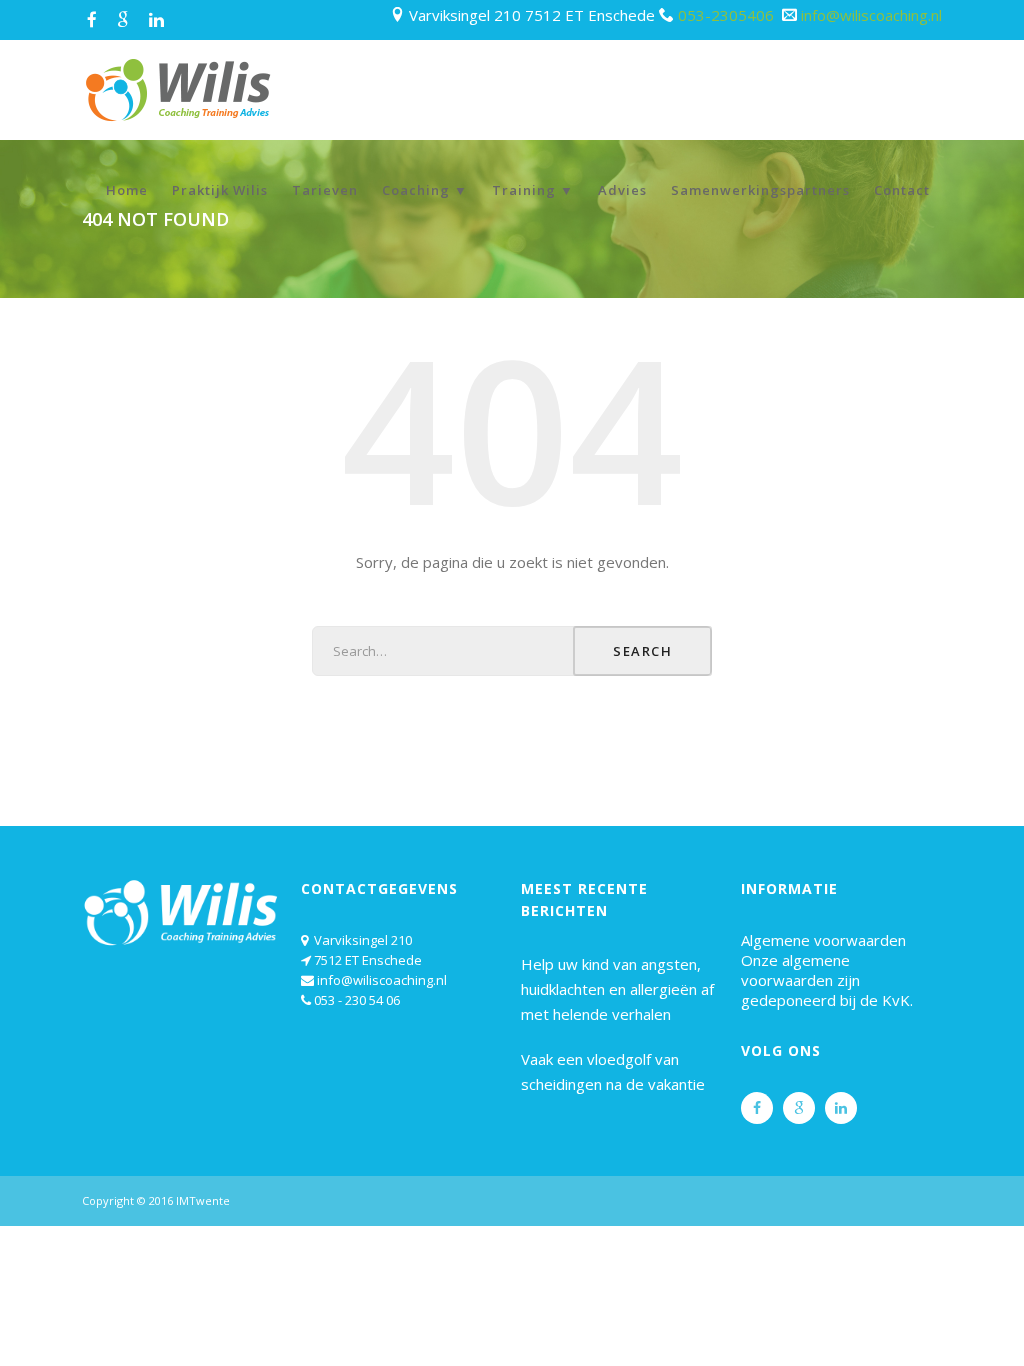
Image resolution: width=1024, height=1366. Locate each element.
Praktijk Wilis (220, 190)
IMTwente (203, 1200)
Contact (902, 190)
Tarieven (325, 190)
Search (642, 651)
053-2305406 (728, 15)
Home (127, 190)
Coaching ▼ (425, 190)
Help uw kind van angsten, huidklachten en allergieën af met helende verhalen (617, 989)
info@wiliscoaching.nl (871, 15)
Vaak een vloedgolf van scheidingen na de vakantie (613, 1071)
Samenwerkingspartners (760, 190)
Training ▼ (533, 190)
